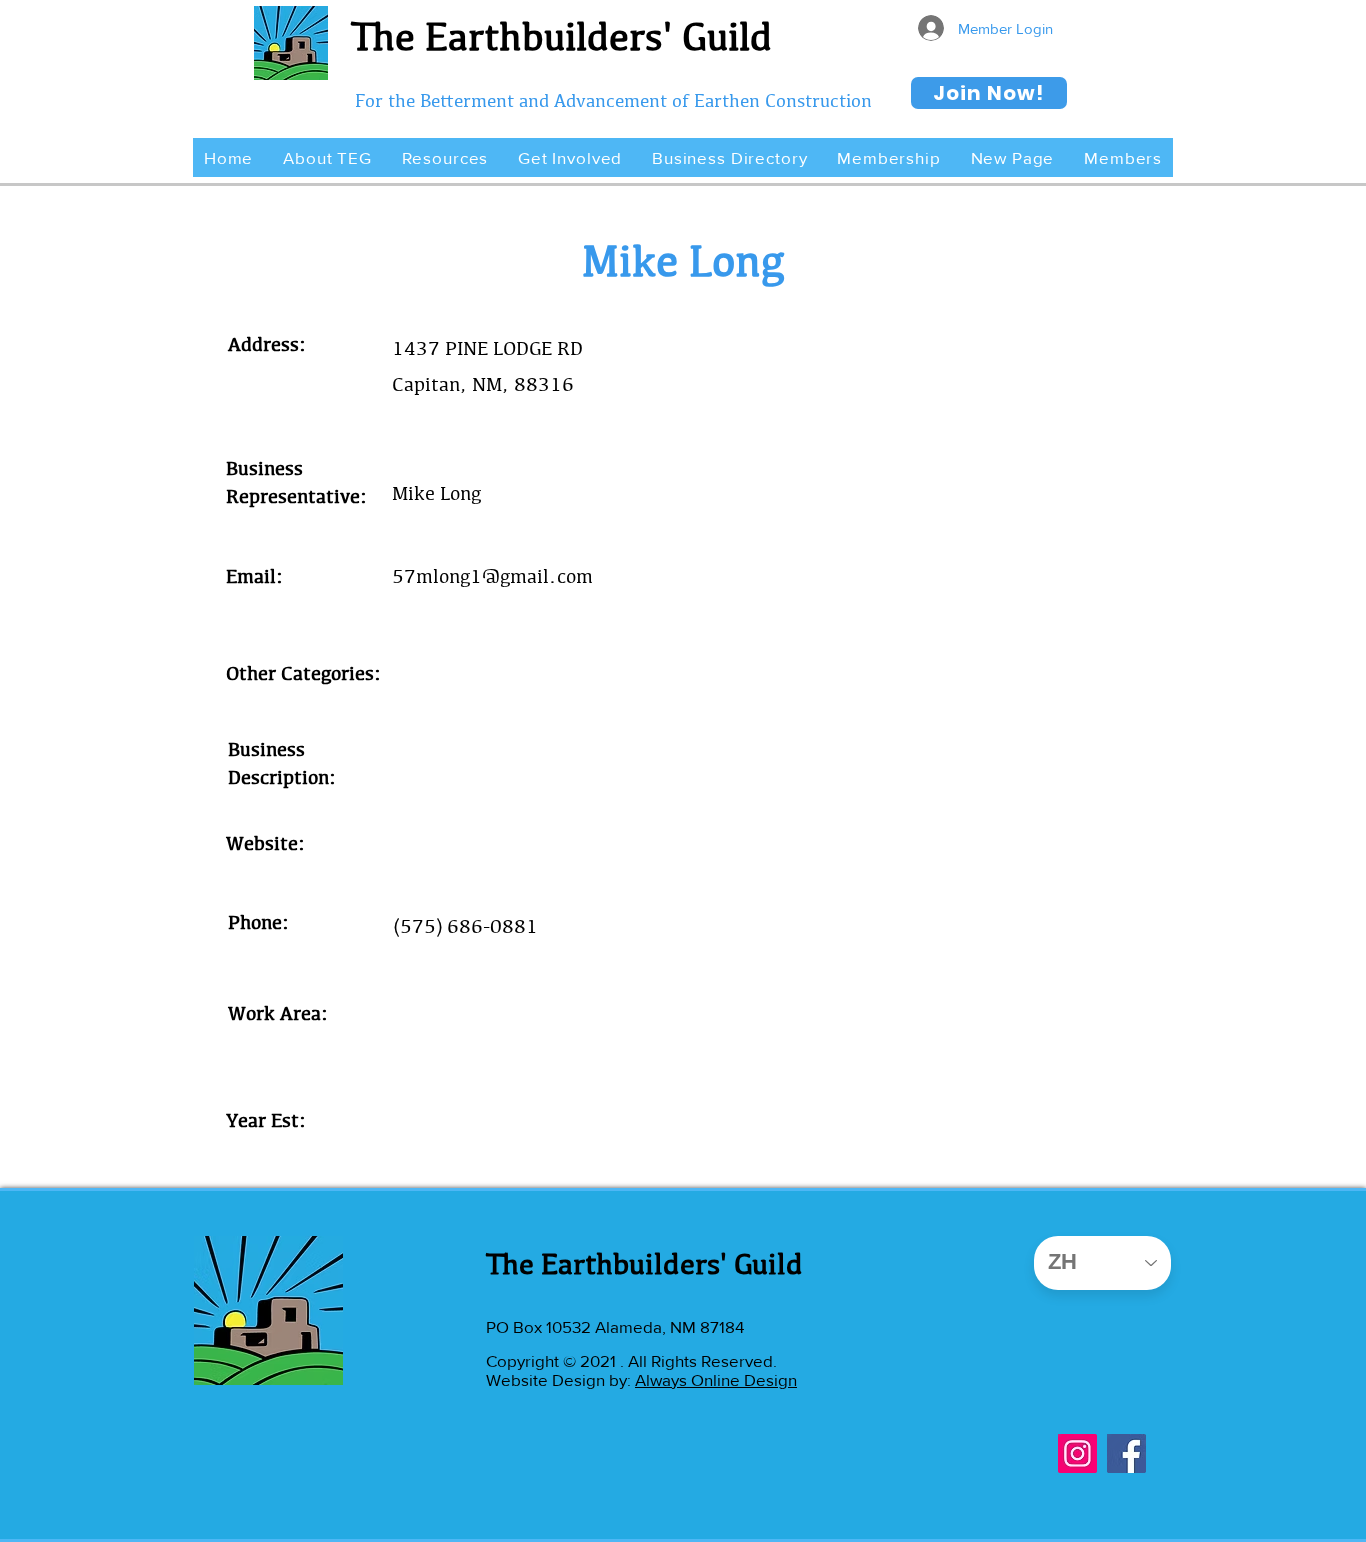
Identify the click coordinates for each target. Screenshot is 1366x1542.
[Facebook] (1126, 1453)
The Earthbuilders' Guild (561, 36)
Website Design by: (560, 1379)
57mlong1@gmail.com (492, 576)
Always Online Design (716, 1379)
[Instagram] (1077, 1453)
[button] (327, 157)
